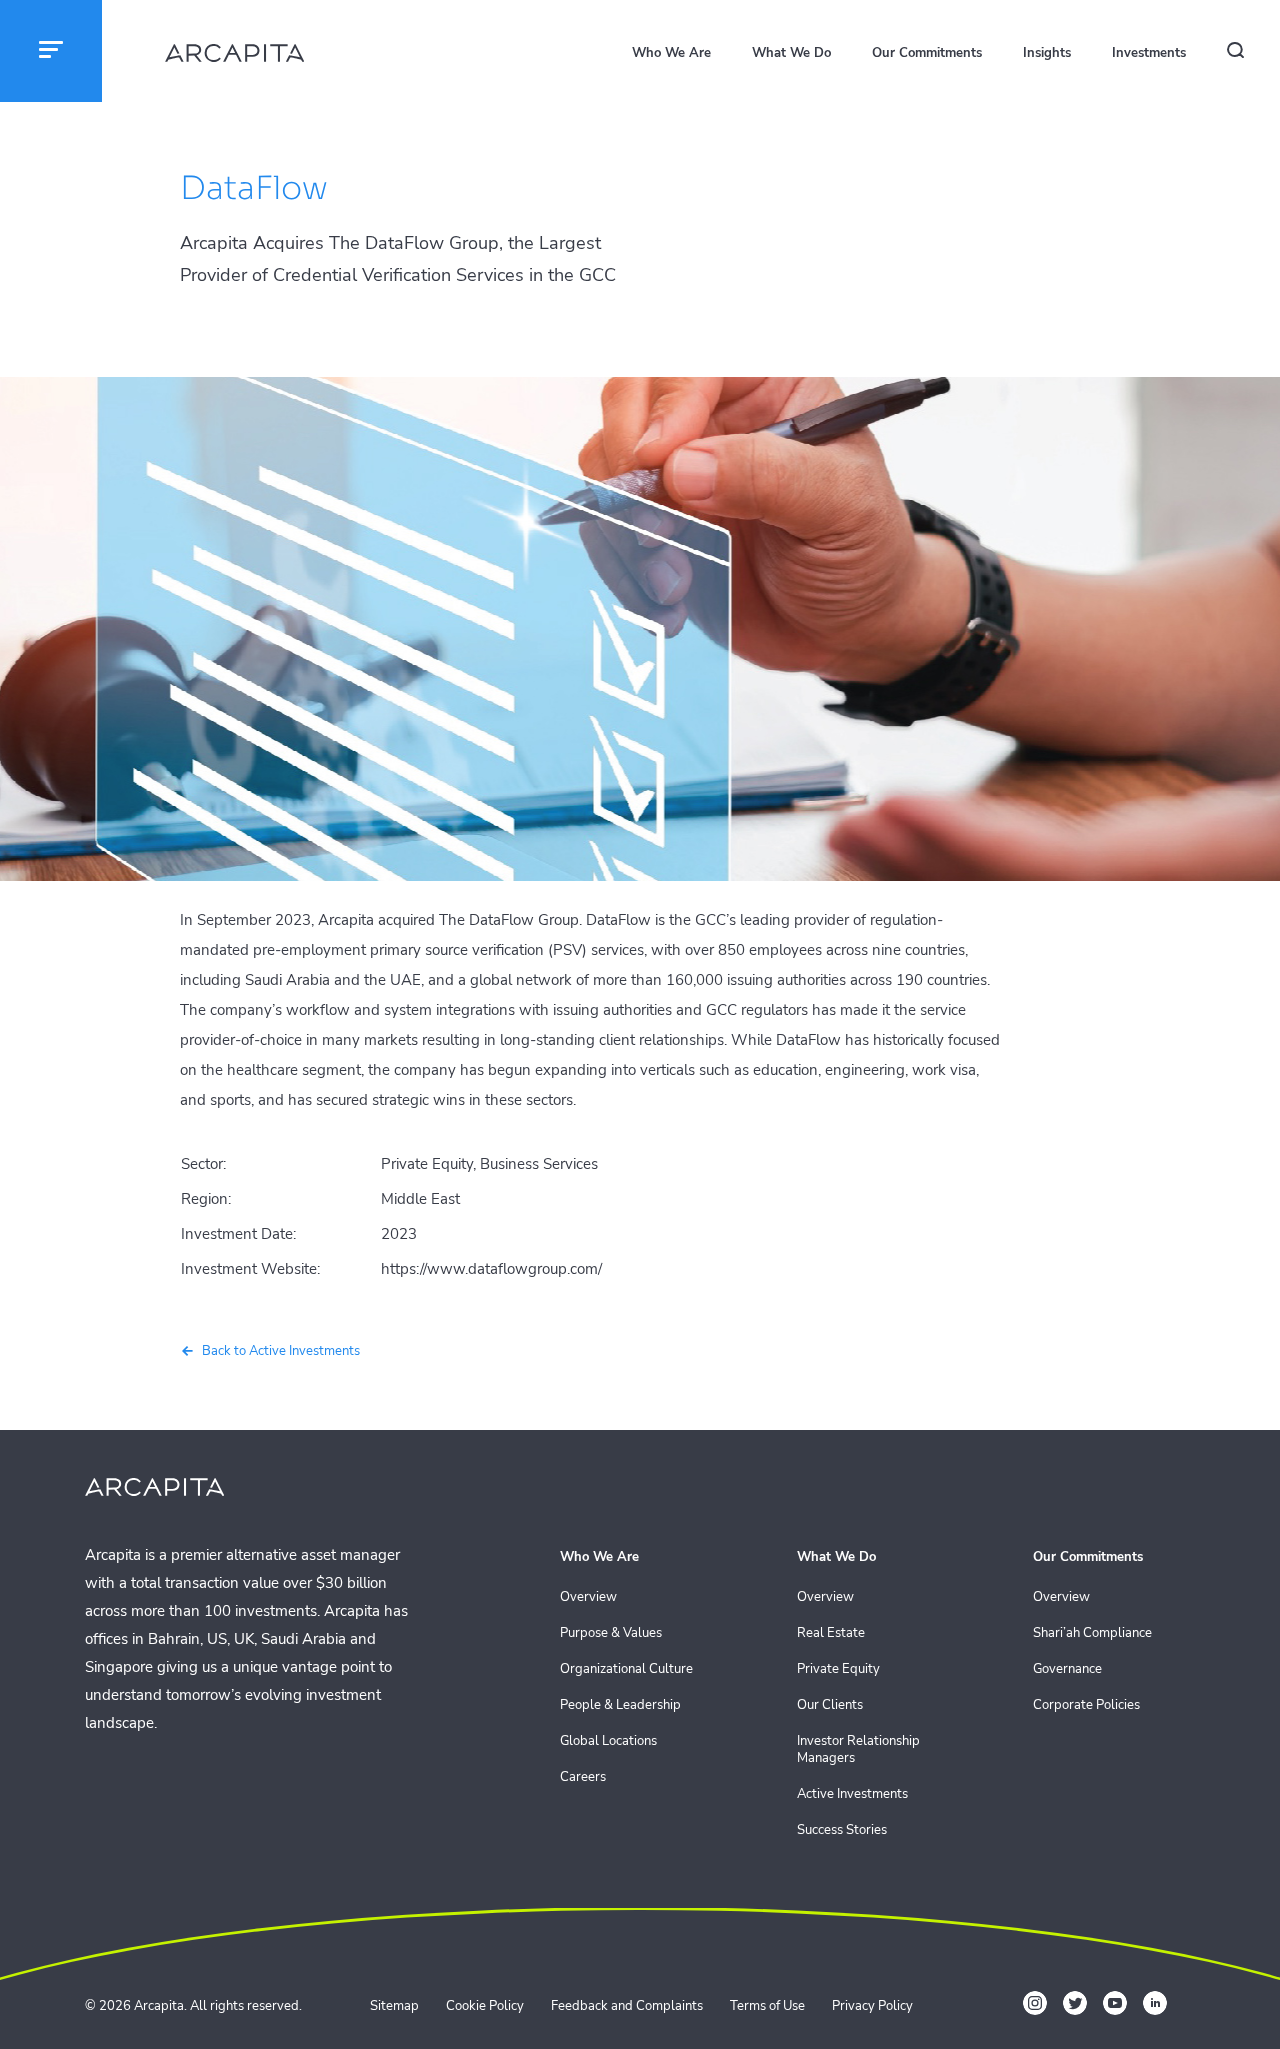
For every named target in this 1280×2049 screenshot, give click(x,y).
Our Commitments (927, 53)
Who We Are (671, 53)
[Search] (1245, 53)
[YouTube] (1115, 2003)
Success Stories (842, 1830)
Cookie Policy (485, 2006)
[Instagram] (1035, 2003)
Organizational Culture (626, 1669)
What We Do (791, 53)
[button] (51, 51)
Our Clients (830, 1705)
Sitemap (394, 2006)
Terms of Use (767, 2006)
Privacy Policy (872, 2006)
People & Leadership (620, 1705)
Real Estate (831, 1633)
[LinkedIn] (1155, 2003)
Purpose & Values (611, 1633)
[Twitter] (1075, 2003)
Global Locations (608, 1741)
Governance (1067, 1669)
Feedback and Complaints (627, 2006)
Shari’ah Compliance (1092, 1633)
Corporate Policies (1086, 1705)
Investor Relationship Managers (858, 1750)
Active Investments (852, 1794)
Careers (583, 1777)
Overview (588, 1597)
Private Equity (838, 1669)
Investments (1149, 53)
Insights (1047, 53)
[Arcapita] (234, 55)
